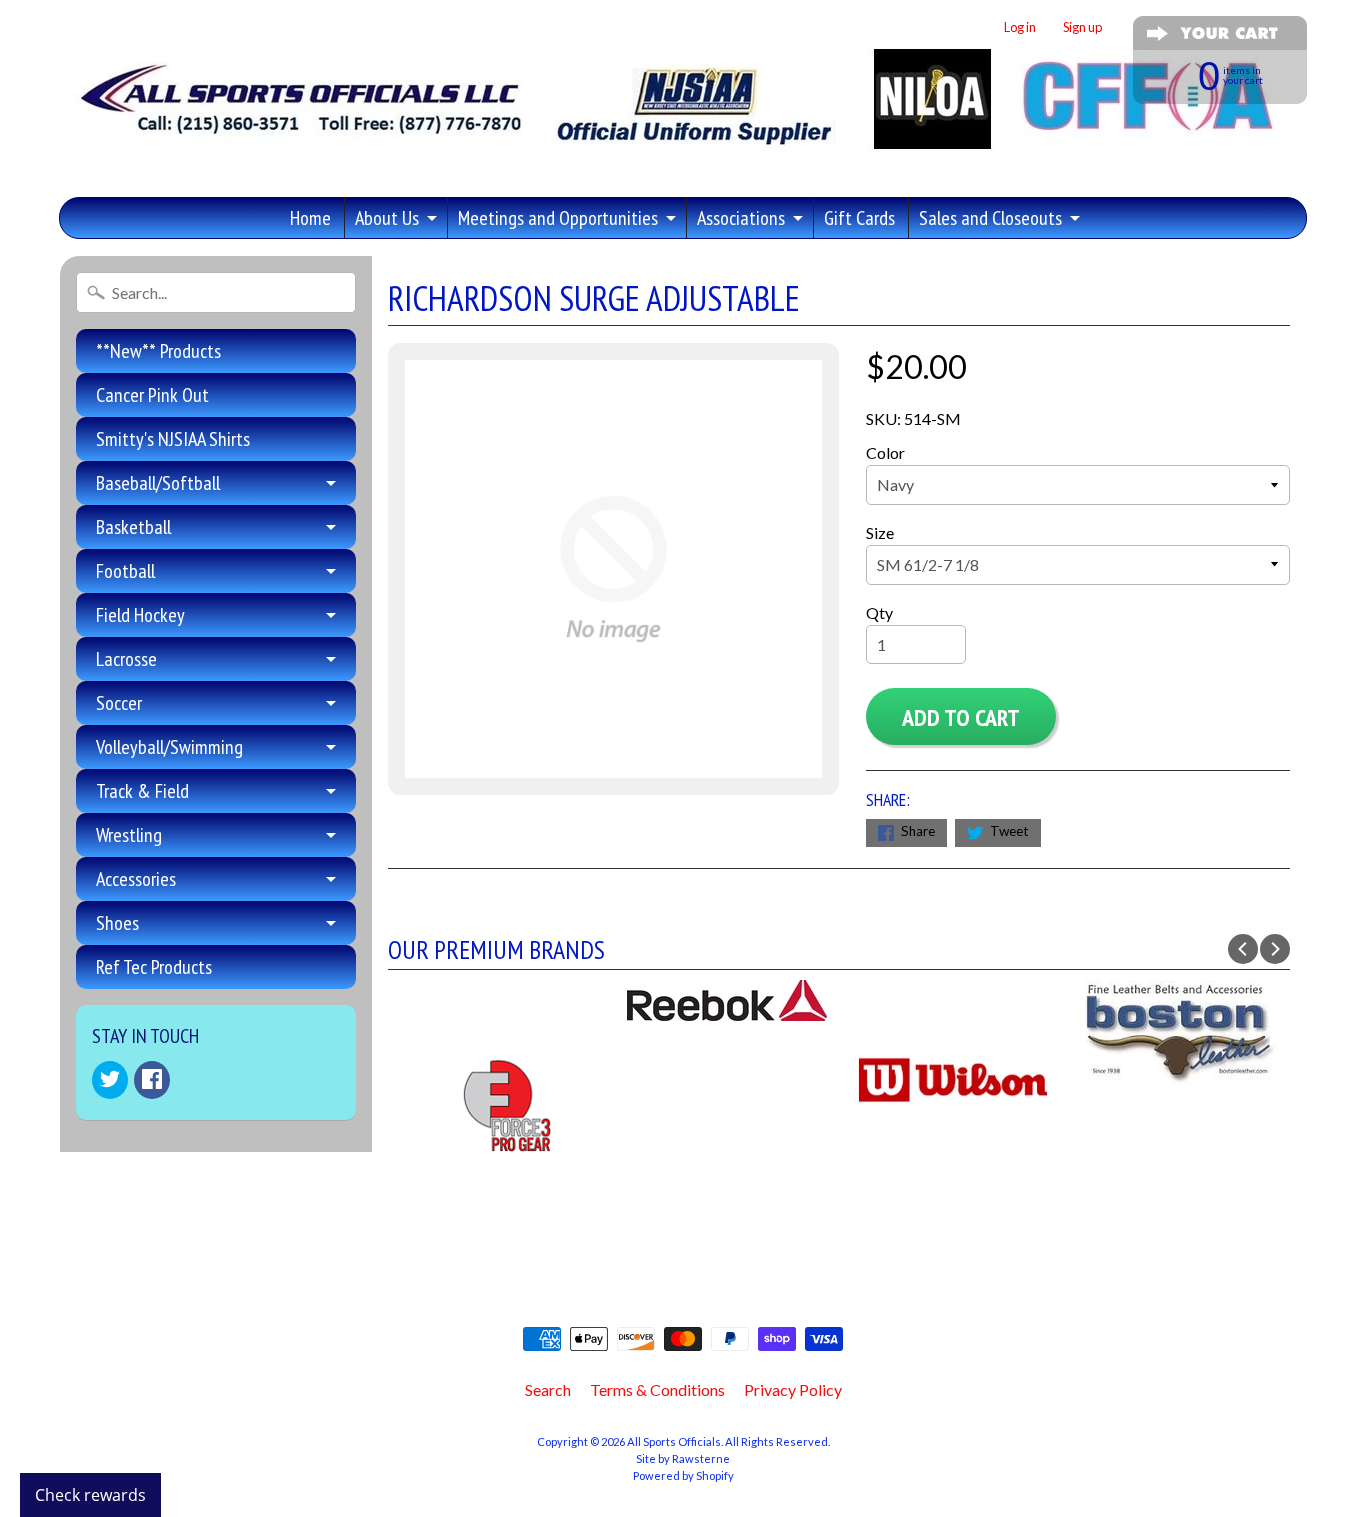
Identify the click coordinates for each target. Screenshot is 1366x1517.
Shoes (117, 923)
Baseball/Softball (158, 483)
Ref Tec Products (154, 967)
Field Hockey (140, 615)
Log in (1020, 27)
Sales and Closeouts (990, 218)
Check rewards (90, 1495)
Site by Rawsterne (683, 1458)
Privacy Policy (793, 1389)
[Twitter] (110, 1080)
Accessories (136, 879)
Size (880, 532)
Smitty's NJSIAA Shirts (173, 439)
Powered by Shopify (683, 1475)
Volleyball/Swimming (169, 747)
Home (310, 218)
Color (885, 452)
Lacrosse (126, 659)
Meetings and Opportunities (558, 218)
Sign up (1082, 27)
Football (125, 571)
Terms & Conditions (657, 1389)
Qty (879, 612)
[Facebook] (152, 1080)
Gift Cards (859, 218)
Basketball (133, 527)
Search (548, 1389)
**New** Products (158, 351)
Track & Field (142, 791)
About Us (387, 218)
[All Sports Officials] (672, 154)
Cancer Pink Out (152, 395)
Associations (741, 218)
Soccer (119, 703)
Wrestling (129, 835)
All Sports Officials (674, 1441)
